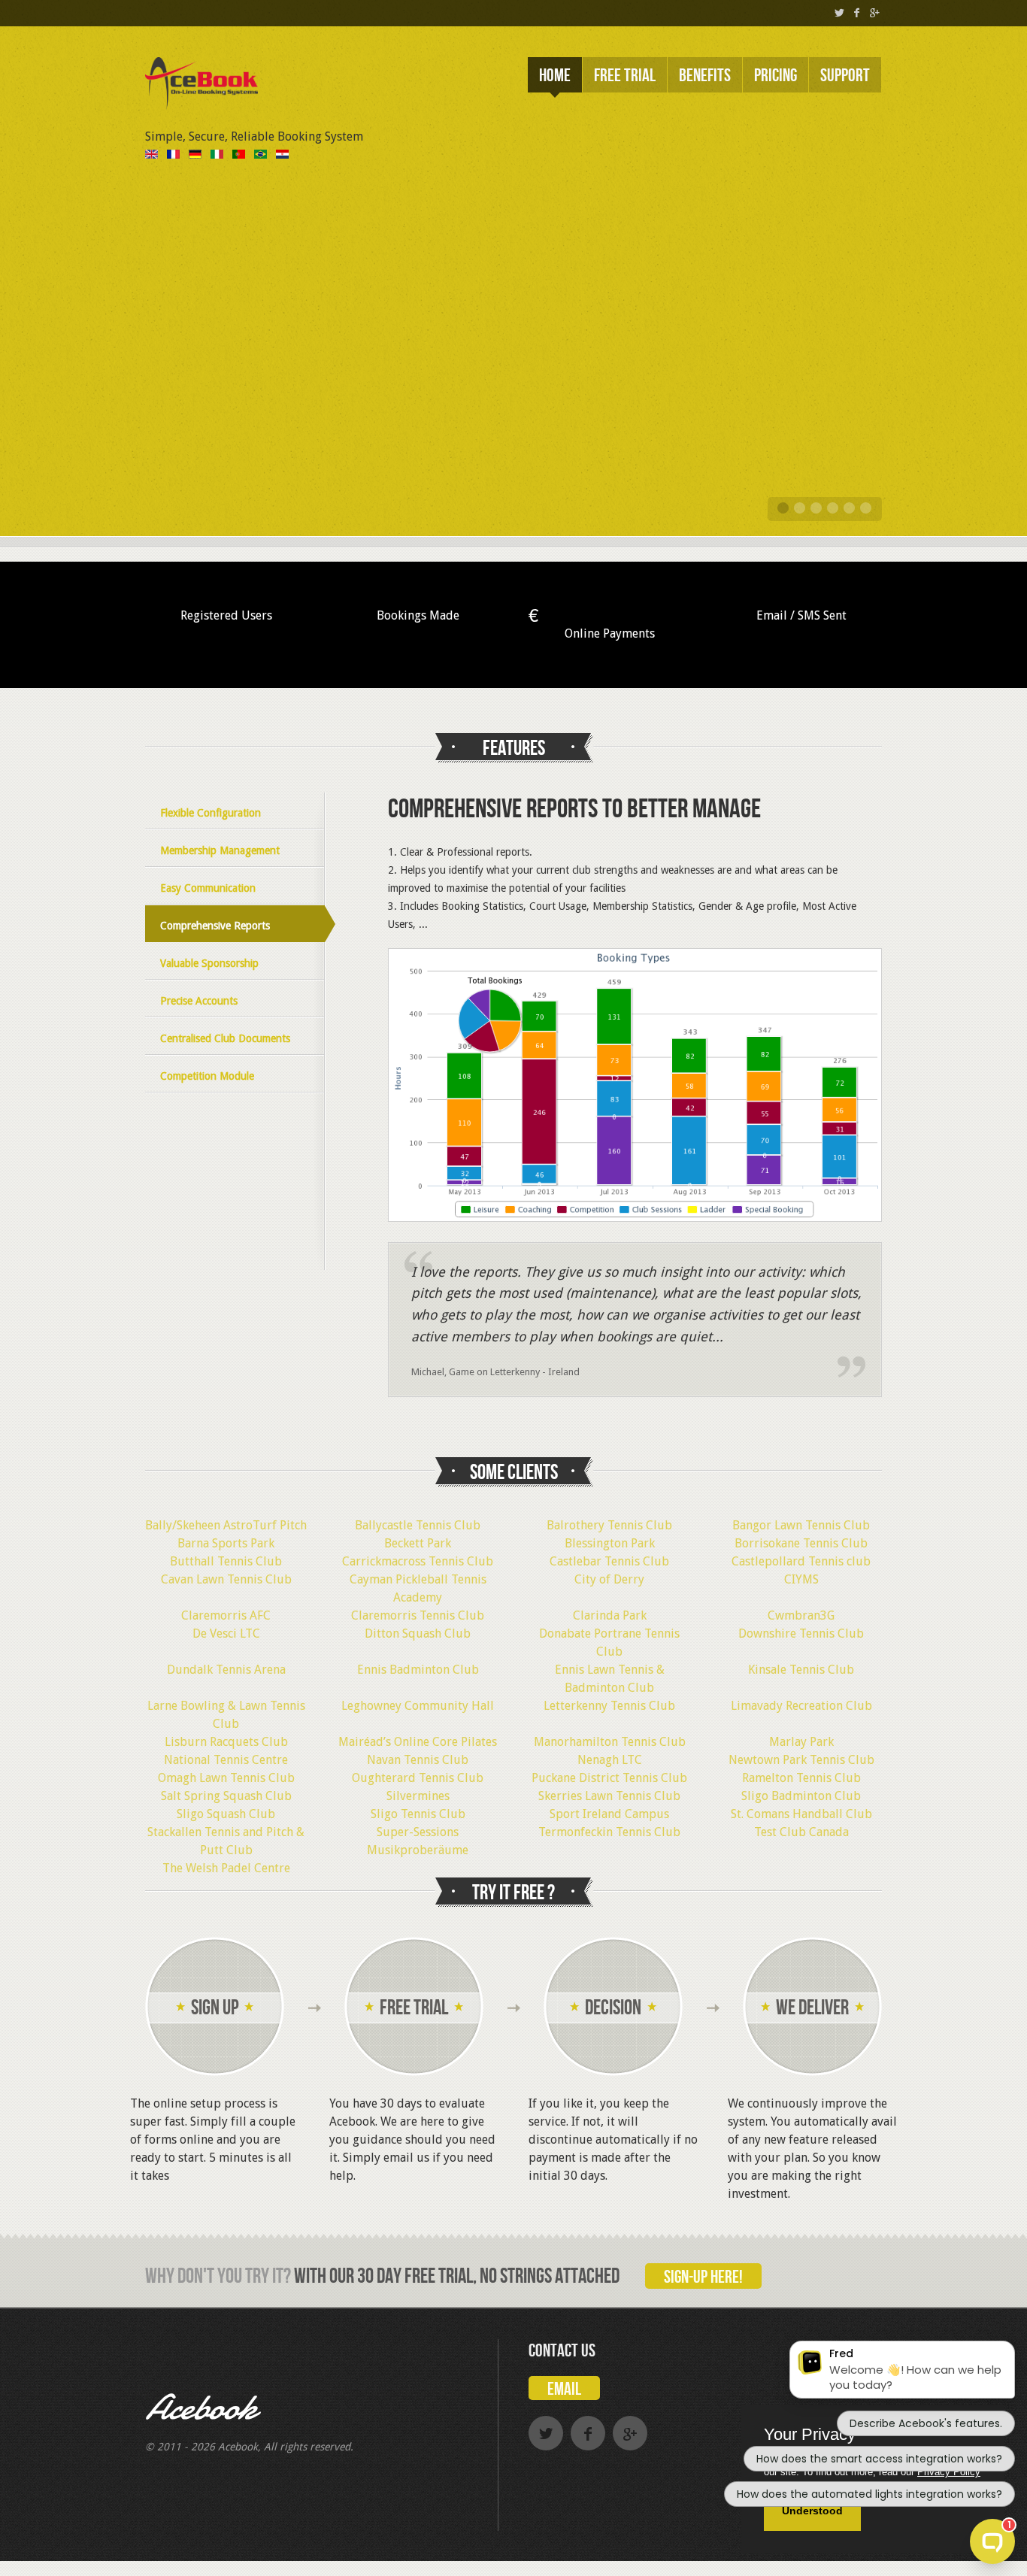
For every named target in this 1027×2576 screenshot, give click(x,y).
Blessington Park (610, 1543)
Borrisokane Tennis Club (801, 1543)
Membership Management (220, 850)
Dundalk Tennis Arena (226, 1670)
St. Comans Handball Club (801, 1814)
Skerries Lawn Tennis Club (609, 1796)
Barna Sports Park (226, 1543)
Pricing (776, 76)
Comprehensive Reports (215, 926)
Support (845, 76)
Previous (141, 393)
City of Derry (609, 1579)
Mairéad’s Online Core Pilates (418, 1742)
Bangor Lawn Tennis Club (801, 1525)
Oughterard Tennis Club (418, 1778)
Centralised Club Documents (225, 1038)
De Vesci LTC (226, 1633)
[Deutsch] (195, 155)
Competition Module (207, 1076)
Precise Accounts (199, 1001)
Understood (812, 2511)
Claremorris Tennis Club (418, 1615)
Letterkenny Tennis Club (609, 1706)
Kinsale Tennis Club (801, 1670)
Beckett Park (418, 1543)
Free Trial (625, 76)
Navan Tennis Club (418, 1760)
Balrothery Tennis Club (609, 1525)
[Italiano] (217, 155)
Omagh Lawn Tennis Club (226, 1778)
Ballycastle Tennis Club (418, 1525)
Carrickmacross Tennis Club (418, 1561)
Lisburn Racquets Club (226, 1742)
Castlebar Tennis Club (609, 1561)
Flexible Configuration (211, 813)
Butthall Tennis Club (226, 1561)
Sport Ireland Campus (609, 1814)
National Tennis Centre (226, 1760)
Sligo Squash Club (226, 1814)
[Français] (173, 155)
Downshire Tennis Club (801, 1633)
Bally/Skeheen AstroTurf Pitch (226, 1525)
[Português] (239, 155)
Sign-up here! (703, 2277)
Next (886, 393)
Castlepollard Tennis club (801, 1561)
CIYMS (801, 1579)
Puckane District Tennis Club (609, 1778)
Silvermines (418, 1796)
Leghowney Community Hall (418, 1706)
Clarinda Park (610, 1615)
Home (555, 76)
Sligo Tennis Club (418, 1814)
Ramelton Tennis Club (801, 1778)
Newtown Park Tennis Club (801, 1760)
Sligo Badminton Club (801, 1796)
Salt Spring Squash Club (226, 1796)
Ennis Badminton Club (418, 1670)
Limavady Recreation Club (801, 1706)
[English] (151, 155)
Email (564, 2389)
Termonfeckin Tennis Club (609, 1832)
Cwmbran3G (801, 1615)
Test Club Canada (801, 1832)
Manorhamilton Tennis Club (610, 1742)
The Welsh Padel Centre (226, 1868)
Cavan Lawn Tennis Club (226, 1579)
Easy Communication (208, 888)
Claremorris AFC (226, 1615)
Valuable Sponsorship (209, 963)
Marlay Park (801, 1742)
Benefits (705, 76)
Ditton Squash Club (418, 1633)
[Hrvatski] (282, 155)
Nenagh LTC (610, 1760)
